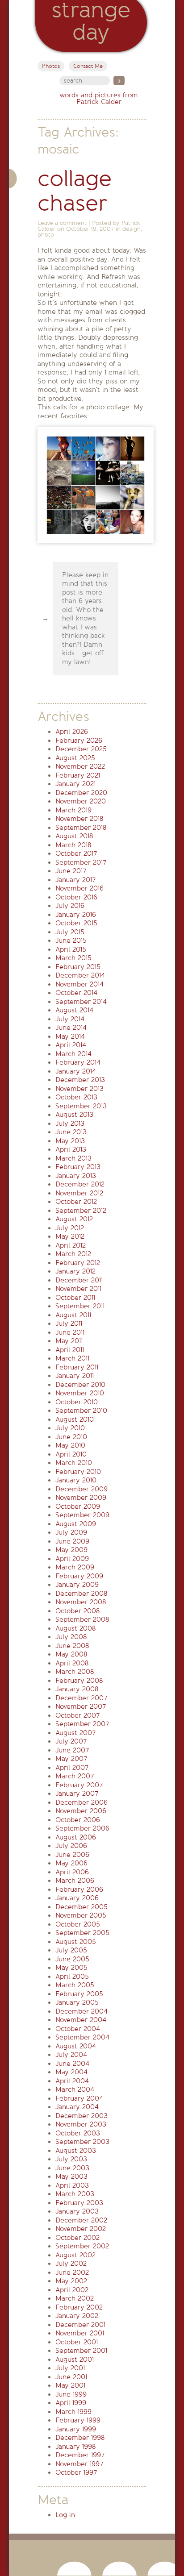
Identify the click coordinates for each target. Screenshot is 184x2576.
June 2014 (71, 1028)
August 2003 (76, 2151)
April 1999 (71, 2403)
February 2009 (79, 1576)
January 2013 (76, 1176)
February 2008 (79, 1681)
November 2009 (81, 1498)
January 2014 (76, 1071)
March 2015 (73, 958)
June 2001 (71, 2377)
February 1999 (78, 2420)
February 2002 (79, 2307)
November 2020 (81, 801)
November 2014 (79, 984)
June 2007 (72, 1750)
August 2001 (75, 2360)
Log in (65, 2515)
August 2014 (74, 1010)
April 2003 (72, 2185)
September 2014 (81, 1002)
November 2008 (81, 1602)
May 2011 (69, 1341)
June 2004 (72, 2064)
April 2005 (72, 1977)
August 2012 (74, 1219)
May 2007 (71, 1759)
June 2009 (72, 1541)
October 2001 (77, 2342)
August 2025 (75, 758)
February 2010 (78, 1472)
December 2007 (81, 1698)
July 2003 (71, 2159)
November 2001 (80, 2333)
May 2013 (70, 1141)
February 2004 (79, 2098)
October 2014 (76, 993)
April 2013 (71, 1149)
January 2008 (77, 1689)
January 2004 (77, 2107)
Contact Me (88, 66)
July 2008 (71, 1637)
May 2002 (71, 2281)
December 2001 (80, 2325)
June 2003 (72, 2168)
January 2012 (75, 1271)
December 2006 (82, 1802)
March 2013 (73, 1158)
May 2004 (71, 2072)
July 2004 (71, 2055)
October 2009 (78, 1506)
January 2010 (76, 1480)
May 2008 (71, 1654)
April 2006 (72, 1872)
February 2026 (79, 741)
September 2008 (82, 1619)
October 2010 (77, 1402)
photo (46, 235)
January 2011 (75, 1376)
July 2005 (71, 1950)
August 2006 (76, 1837)
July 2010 (70, 1428)
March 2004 (75, 2089)
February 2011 (77, 1367)
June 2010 (71, 1437)
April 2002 (72, 2290)
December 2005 (82, 1907)
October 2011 (75, 1298)
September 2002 (82, 2246)
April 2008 (72, 1663)
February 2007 (79, 1785)
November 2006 (81, 1811)
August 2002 (75, 2255)
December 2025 (81, 749)
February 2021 (78, 775)
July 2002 (71, 2264)
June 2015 (71, 941)
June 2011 (70, 1332)
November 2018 (79, 819)
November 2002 (81, 2229)
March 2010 (74, 1463)
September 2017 (81, 862)
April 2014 (71, 1045)
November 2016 (79, 888)
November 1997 (79, 2464)
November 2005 (81, 1915)
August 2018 (74, 836)
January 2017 (75, 880)
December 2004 (82, 2011)
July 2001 (70, 2368)
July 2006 (71, 1846)
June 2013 (71, 1132)
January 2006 (77, 1898)
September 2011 (80, 1306)
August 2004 (76, 2046)
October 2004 (78, 2029)
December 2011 (79, 1280)
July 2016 (70, 906)
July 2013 (70, 1124)
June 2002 (72, 2272)
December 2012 (80, 1184)
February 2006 (79, 1889)
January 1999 (76, 2429)
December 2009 (82, 1489)
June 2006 (72, 1855)
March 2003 (75, 2194)
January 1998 (75, 2447)
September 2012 (81, 1211)
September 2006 (82, 1828)
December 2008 (81, 1594)
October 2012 (76, 1202)
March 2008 (75, 1672)
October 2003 (78, 2133)
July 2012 (70, 1228)
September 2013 (81, 1106)
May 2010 (70, 1445)
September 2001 (81, 2351)
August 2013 (74, 1115)
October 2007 (77, 1715)
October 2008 (77, 1611)
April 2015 (71, 949)
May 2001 (70, 2385)
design (132, 229)
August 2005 (76, 1942)
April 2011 (70, 1350)
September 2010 (81, 1411)
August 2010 (75, 1419)
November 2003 (81, 2124)
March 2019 (73, 810)
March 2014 (73, 1054)
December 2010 (80, 1385)
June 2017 (71, 871)
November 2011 (78, 1289)
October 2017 (76, 853)
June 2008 (72, 1646)
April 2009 (72, 1559)
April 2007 (72, 1768)
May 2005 (71, 1968)
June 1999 (71, 2394)
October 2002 (77, 2238)
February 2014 (78, 1062)
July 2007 (71, 1741)
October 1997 (76, 2472)
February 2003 (79, 2203)
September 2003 (82, 2142)
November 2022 (80, 766)
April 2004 (72, 2081)
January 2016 (76, 915)
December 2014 (80, 975)
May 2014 (70, 1036)
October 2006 (78, 1820)
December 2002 (81, 2220)
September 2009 (82, 1515)
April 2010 (71, 1454)
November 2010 (80, 1393)
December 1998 (80, 2438)
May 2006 (71, 1863)
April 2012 (71, 1245)
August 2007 (75, 1733)
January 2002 (77, 2316)
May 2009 (71, 1550)
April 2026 (72, 732)
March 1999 (73, 2412)
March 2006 (75, 1881)
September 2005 (82, 1933)
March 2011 (72, 1358)
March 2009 (75, 1567)
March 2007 (75, 1776)
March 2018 (73, 845)
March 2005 (75, 1985)
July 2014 (70, 1019)
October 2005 (78, 1924)
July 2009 (71, 1532)
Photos (51, 66)
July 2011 (69, 1323)
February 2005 (79, 1994)
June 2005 (72, 1959)
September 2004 (82, 2037)
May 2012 (70, 1236)
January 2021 (75, 784)
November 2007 (81, 1706)
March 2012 (73, 1254)
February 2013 (78, 1167)
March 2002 (75, 2298)
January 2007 (77, 1794)
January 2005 (77, 2002)
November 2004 (81, 2020)
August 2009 (76, 1524)
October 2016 (76, 897)
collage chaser (75, 191)
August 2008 (75, 1628)
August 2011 (73, 1315)
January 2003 (77, 2211)
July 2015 (70, 932)
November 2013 (79, 1089)
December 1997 (80, 2455)
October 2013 (76, 1097)
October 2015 (76, 923)
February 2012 (78, 1263)
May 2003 (71, 2176)
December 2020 (81, 793)
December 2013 (80, 1080)
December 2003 (82, 2116)
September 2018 (81, 828)
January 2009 (77, 1585)
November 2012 (79, 1193)
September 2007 (82, 1724)
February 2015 (78, 967)
